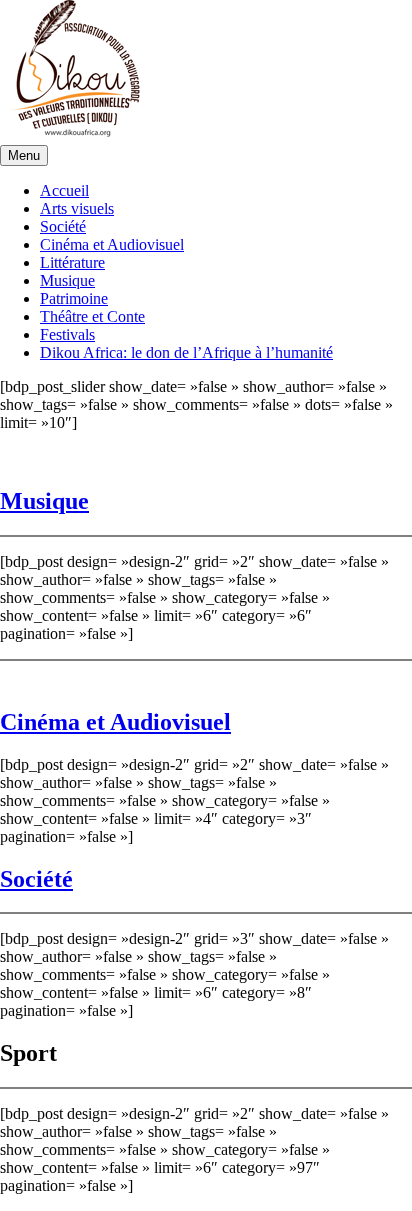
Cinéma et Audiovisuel (112, 244)
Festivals (67, 334)
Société (63, 226)
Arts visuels (77, 208)
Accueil (64, 190)
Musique (67, 280)
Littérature (72, 262)
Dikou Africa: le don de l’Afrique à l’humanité (186, 352)
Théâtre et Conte (92, 316)
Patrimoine (74, 298)
